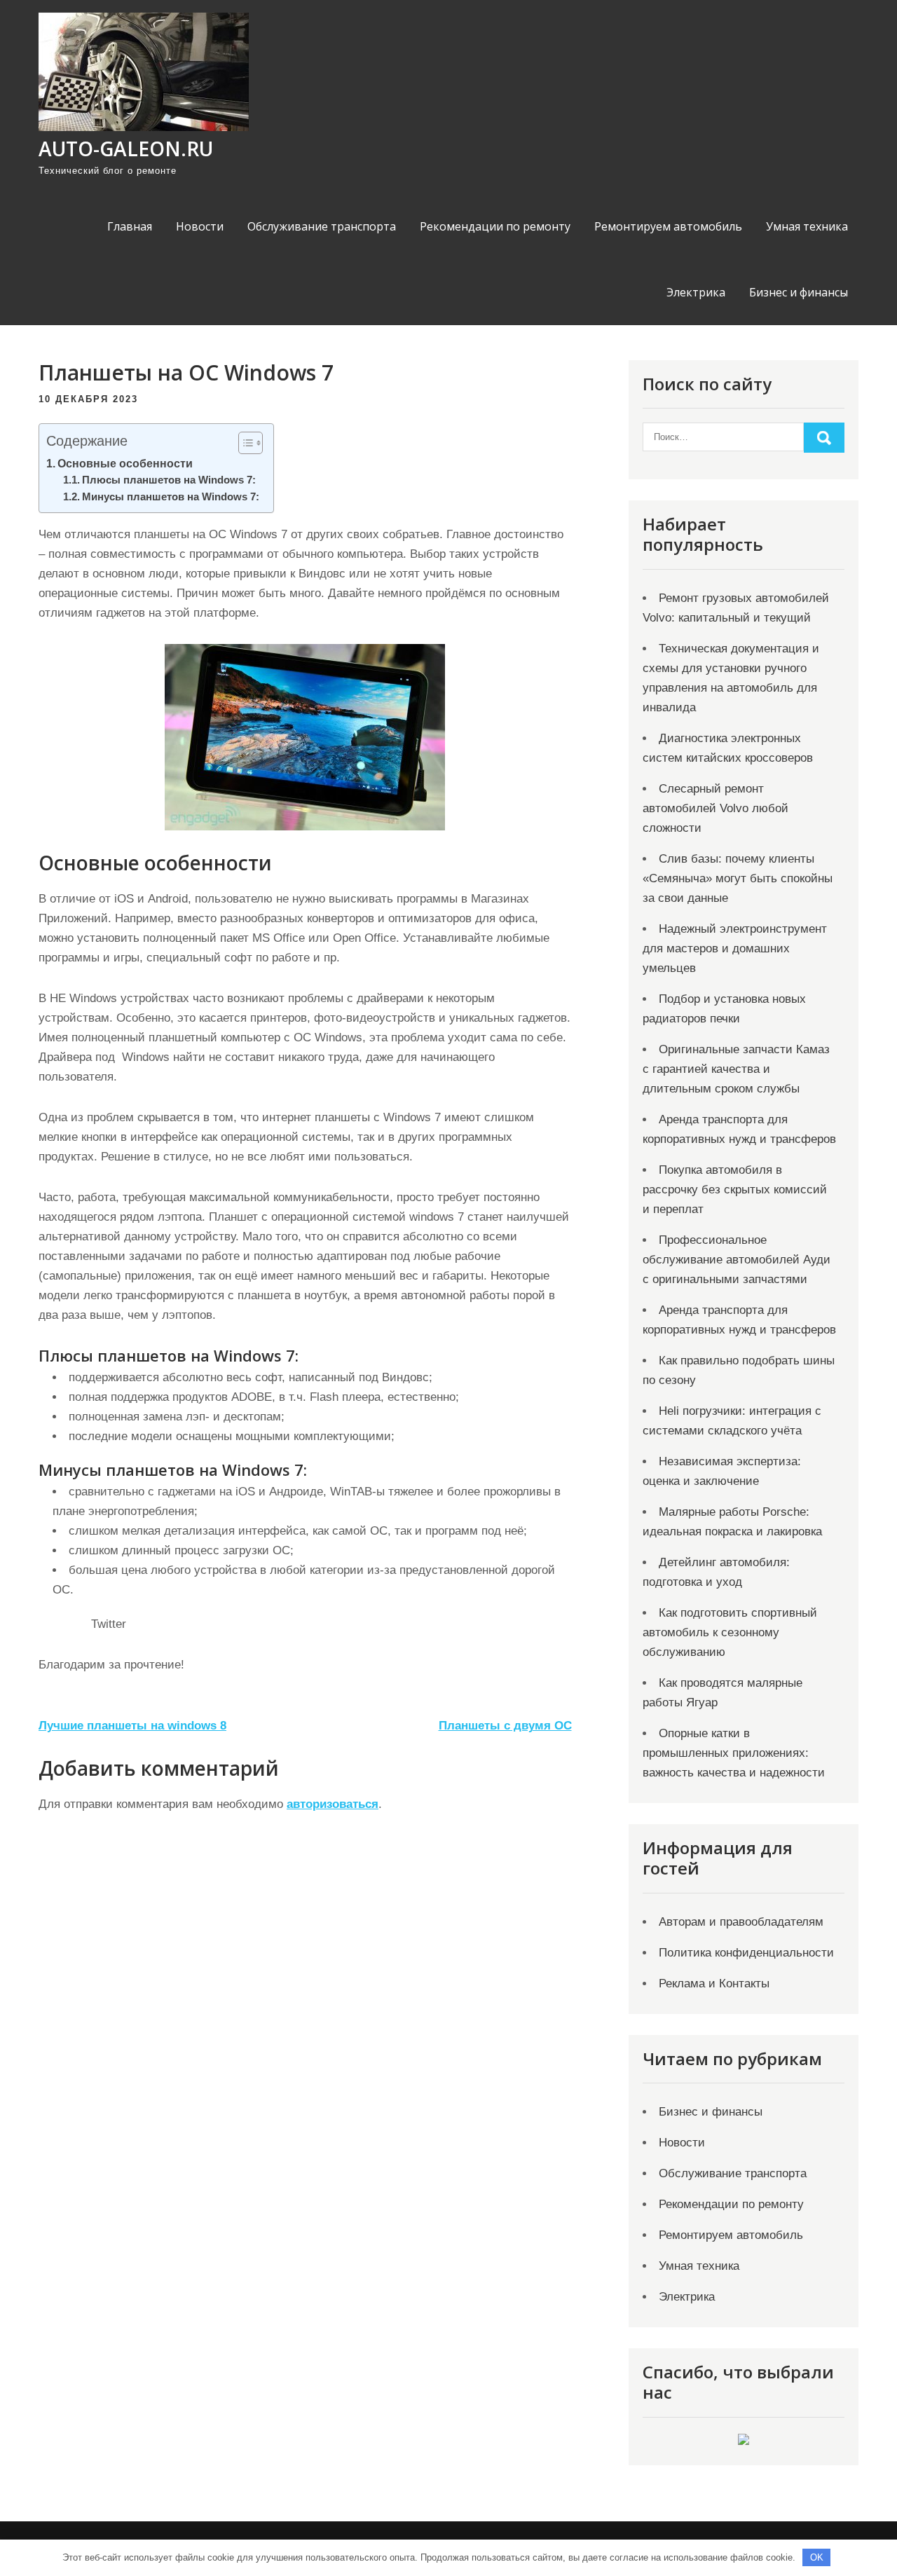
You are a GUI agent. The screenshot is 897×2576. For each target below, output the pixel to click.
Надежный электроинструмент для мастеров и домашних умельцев (735, 948)
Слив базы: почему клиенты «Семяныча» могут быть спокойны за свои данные (738, 878)
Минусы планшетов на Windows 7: (171, 497)
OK (817, 2557)
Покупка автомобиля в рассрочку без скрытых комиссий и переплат (735, 1190)
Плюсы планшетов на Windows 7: (169, 480)
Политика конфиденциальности (746, 1953)
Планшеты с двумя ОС (505, 1726)
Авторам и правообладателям (741, 1922)
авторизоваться (333, 1804)
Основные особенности (125, 463)
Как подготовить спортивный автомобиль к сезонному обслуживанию (730, 1632)
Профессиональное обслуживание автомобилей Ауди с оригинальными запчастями (737, 1260)
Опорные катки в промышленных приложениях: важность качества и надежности (734, 1753)
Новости (200, 226)
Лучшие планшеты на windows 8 (132, 1726)
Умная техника (807, 226)
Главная (130, 226)
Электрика (696, 292)
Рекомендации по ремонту (495, 226)
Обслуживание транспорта (322, 226)
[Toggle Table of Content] (244, 443)
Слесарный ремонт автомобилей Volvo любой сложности (715, 808)
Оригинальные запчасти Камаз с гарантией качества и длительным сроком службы (736, 1069)
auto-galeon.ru (126, 149)
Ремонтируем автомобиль (668, 226)
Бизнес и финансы (799, 292)
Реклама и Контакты (714, 1984)
